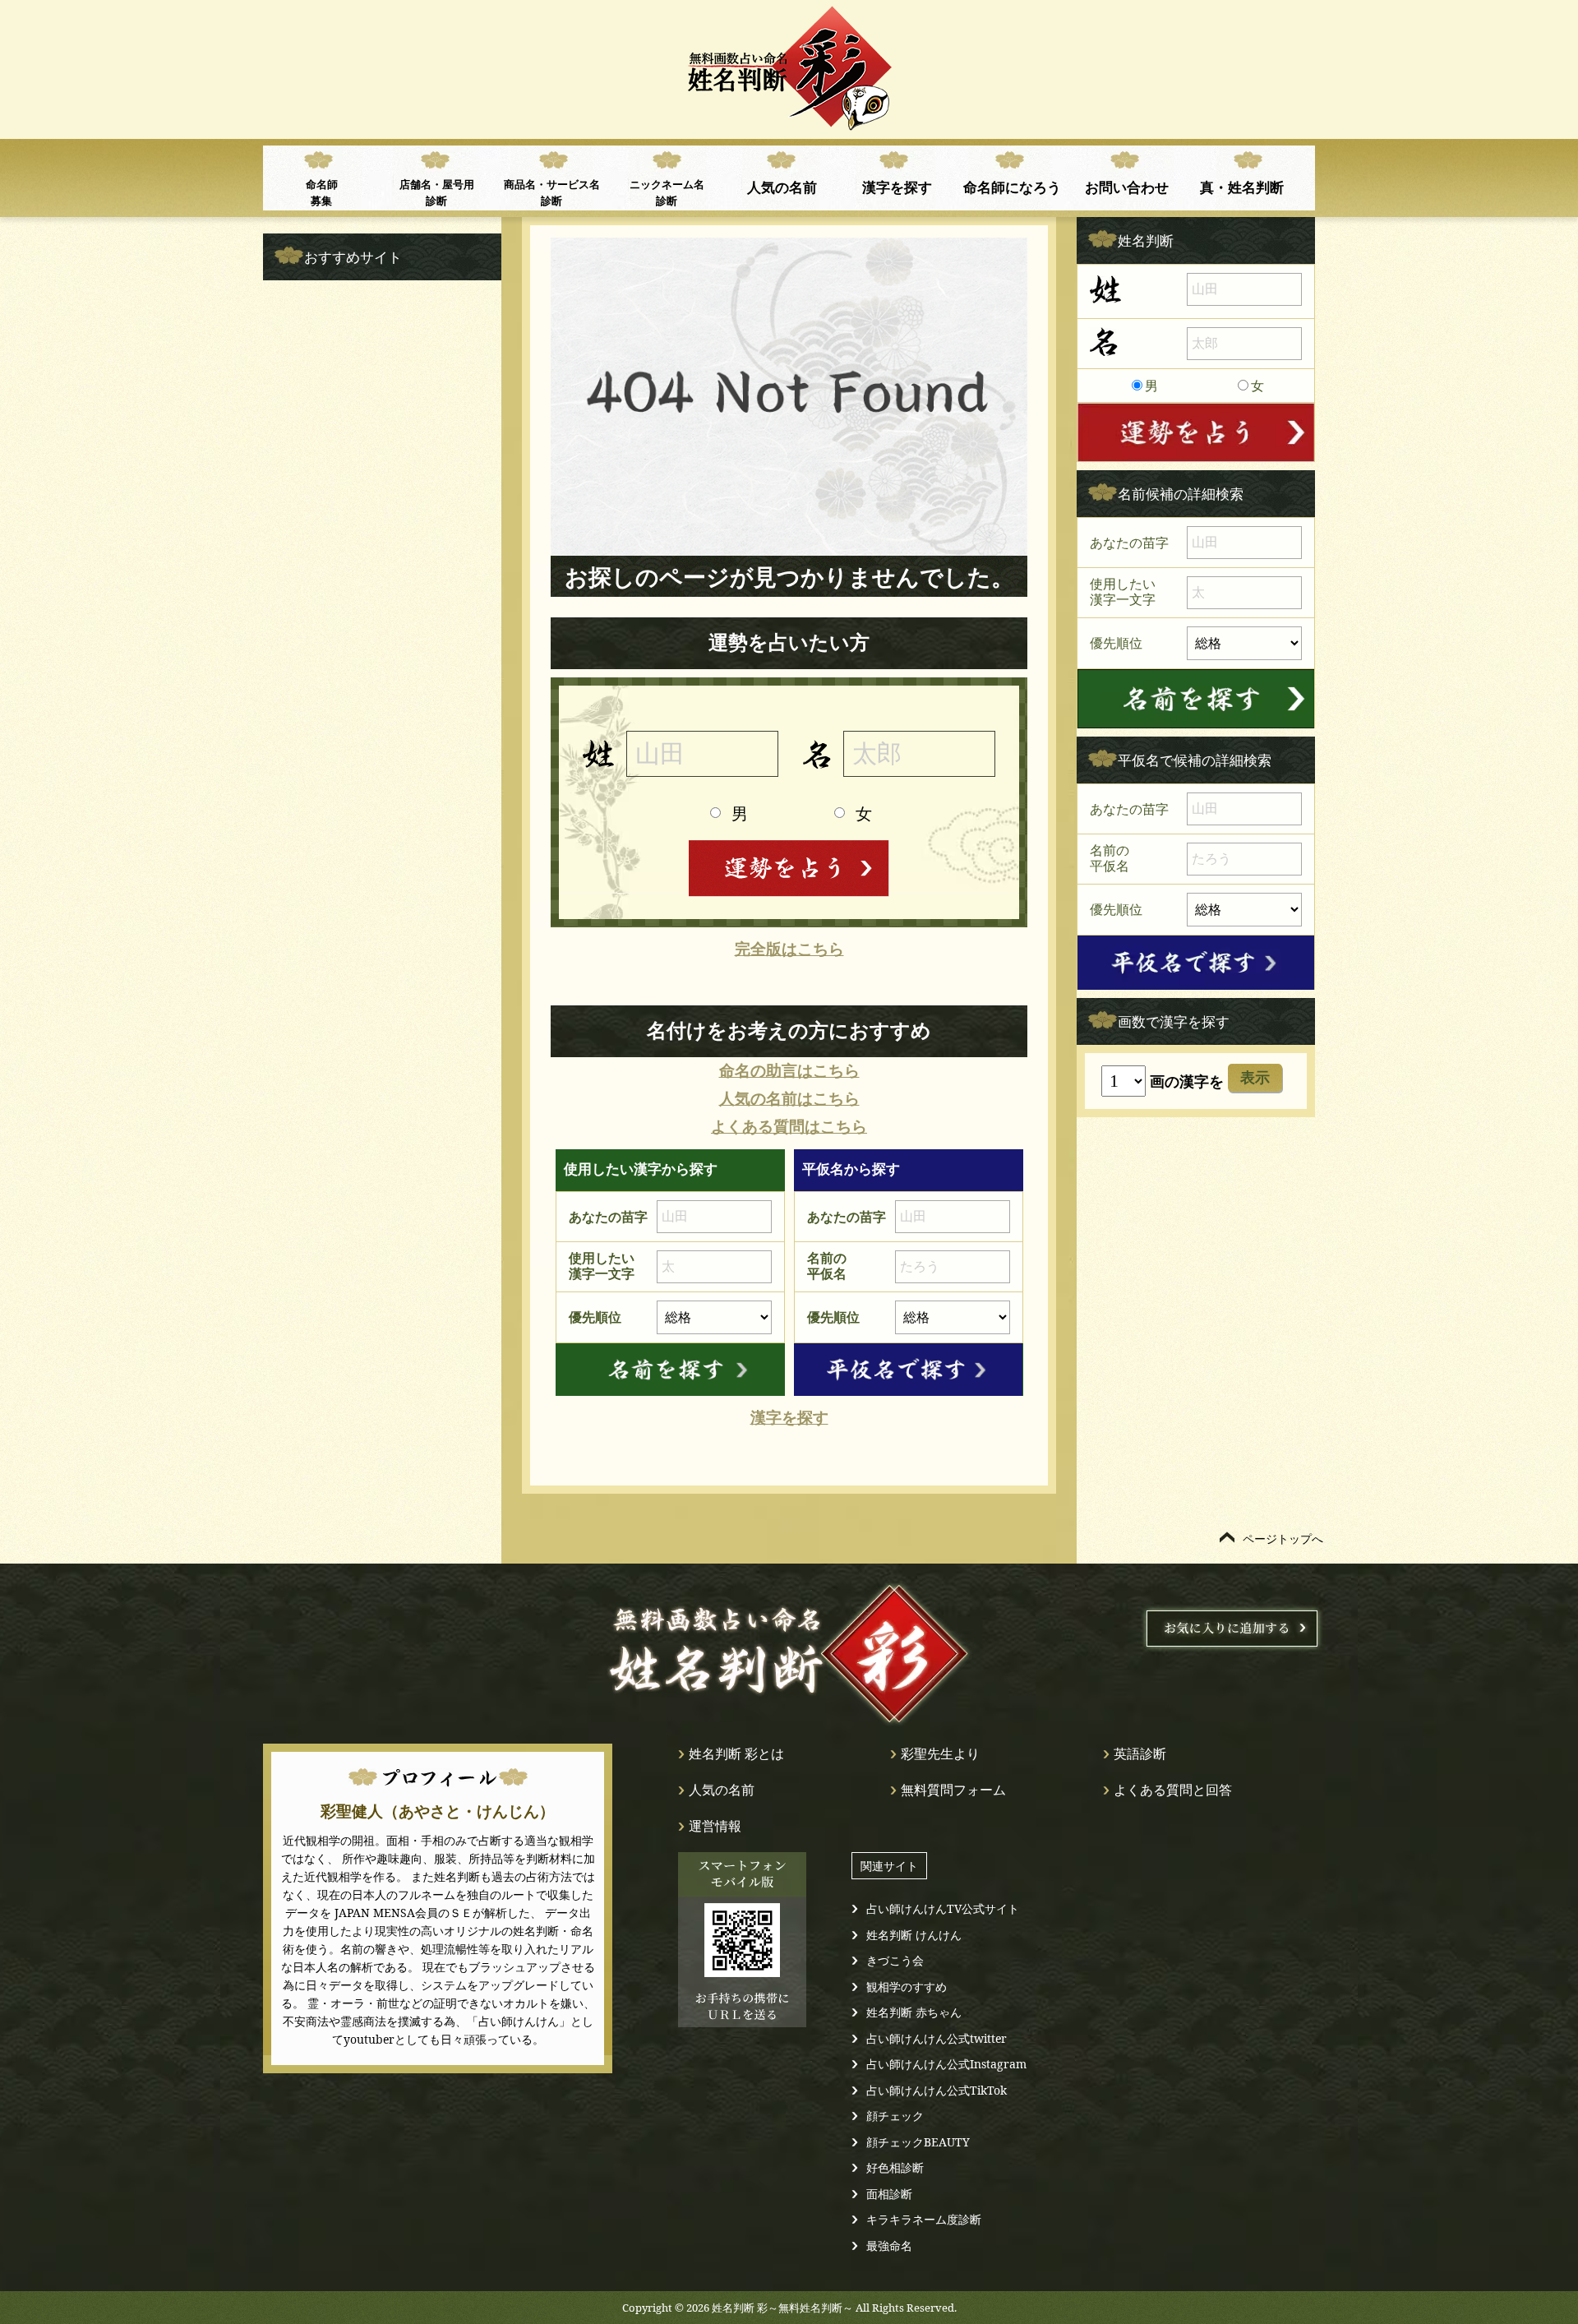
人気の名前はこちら (789, 1099)
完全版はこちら (789, 949)
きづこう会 (895, 1960)
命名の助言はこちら (789, 1071)
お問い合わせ (1127, 187)
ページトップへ (1283, 1539)
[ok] (670, 1370)
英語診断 (1140, 1753)
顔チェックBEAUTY (918, 2142)
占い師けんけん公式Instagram (946, 2064)
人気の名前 (782, 187)
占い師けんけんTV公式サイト (943, 1908)
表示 (1255, 1078)
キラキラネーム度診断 (924, 2219)
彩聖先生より (940, 1753)
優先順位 (595, 1317)
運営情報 (715, 1826)
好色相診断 (895, 2167)
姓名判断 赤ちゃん (914, 2012)
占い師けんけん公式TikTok (937, 2090)
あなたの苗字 (608, 1217)
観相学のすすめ (907, 1987)
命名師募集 (322, 192)
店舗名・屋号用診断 (437, 192)
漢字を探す (897, 187)
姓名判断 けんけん (914, 1935)
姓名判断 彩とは (736, 1753)
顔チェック (895, 2116)
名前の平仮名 (827, 1266)
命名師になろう (1012, 187)
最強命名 (889, 2245)
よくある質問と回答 (1173, 1790)
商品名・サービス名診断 (552, 192)
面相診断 (889, 2194)
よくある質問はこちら (789, 1127)
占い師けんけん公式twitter (937, 2038)
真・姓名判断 (1242, 187)
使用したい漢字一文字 (602, 1266)
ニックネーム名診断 (667, 192)
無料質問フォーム (953, 1790)
